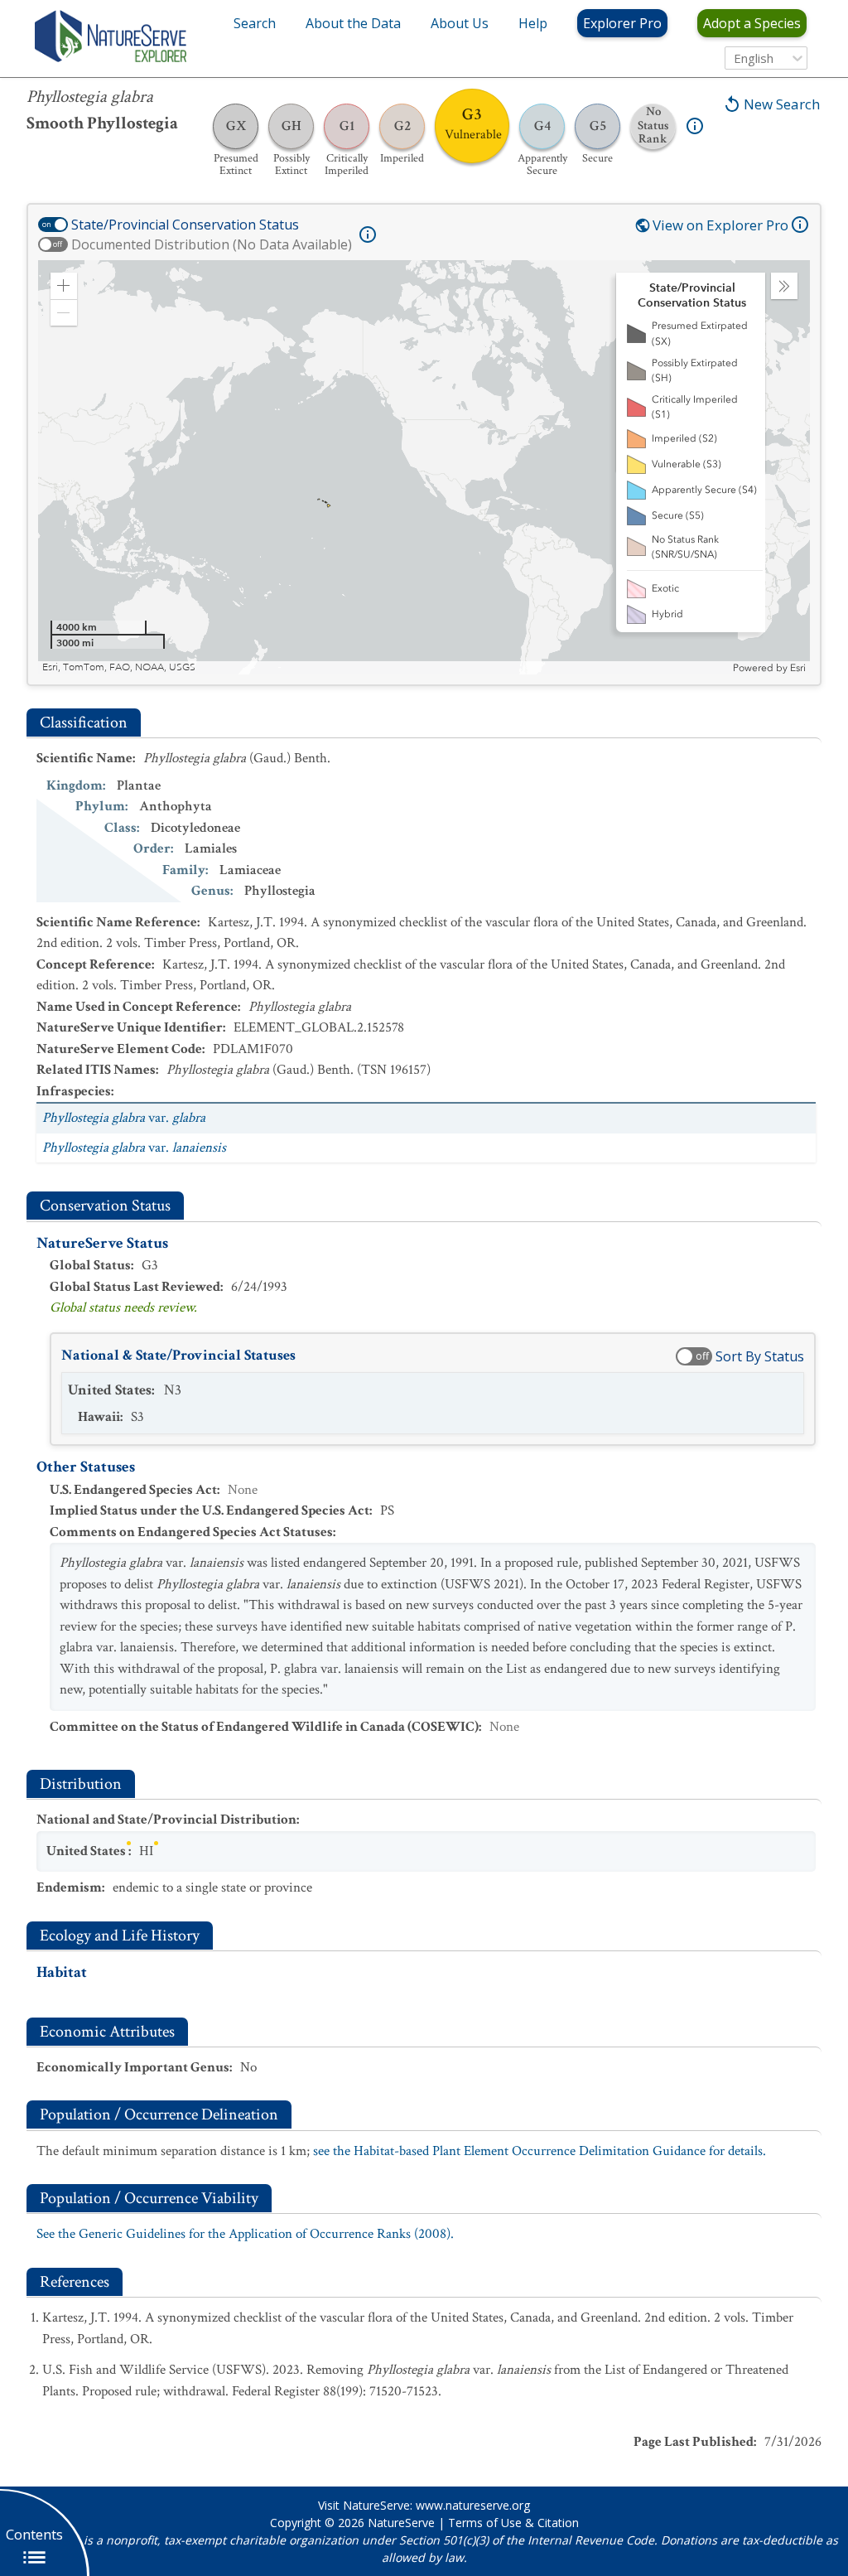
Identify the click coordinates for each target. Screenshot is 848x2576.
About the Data (353, 23)
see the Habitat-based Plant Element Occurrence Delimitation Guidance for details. (540, 2151)
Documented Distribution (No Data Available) (212, 244)
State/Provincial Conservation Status (185, 225)
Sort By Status (760, 1356)
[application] (424, 467)
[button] (64, 286)
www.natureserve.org (473, 2505)
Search (255, 23)
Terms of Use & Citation (513, 2523)
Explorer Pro (622, 23)
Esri (798, 668)
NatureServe (401, 2523)
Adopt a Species (752, 23)
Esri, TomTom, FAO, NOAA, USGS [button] (119, 667)
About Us (460, 23)
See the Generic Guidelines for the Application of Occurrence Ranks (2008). (245, 2234)
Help (533, 23)
